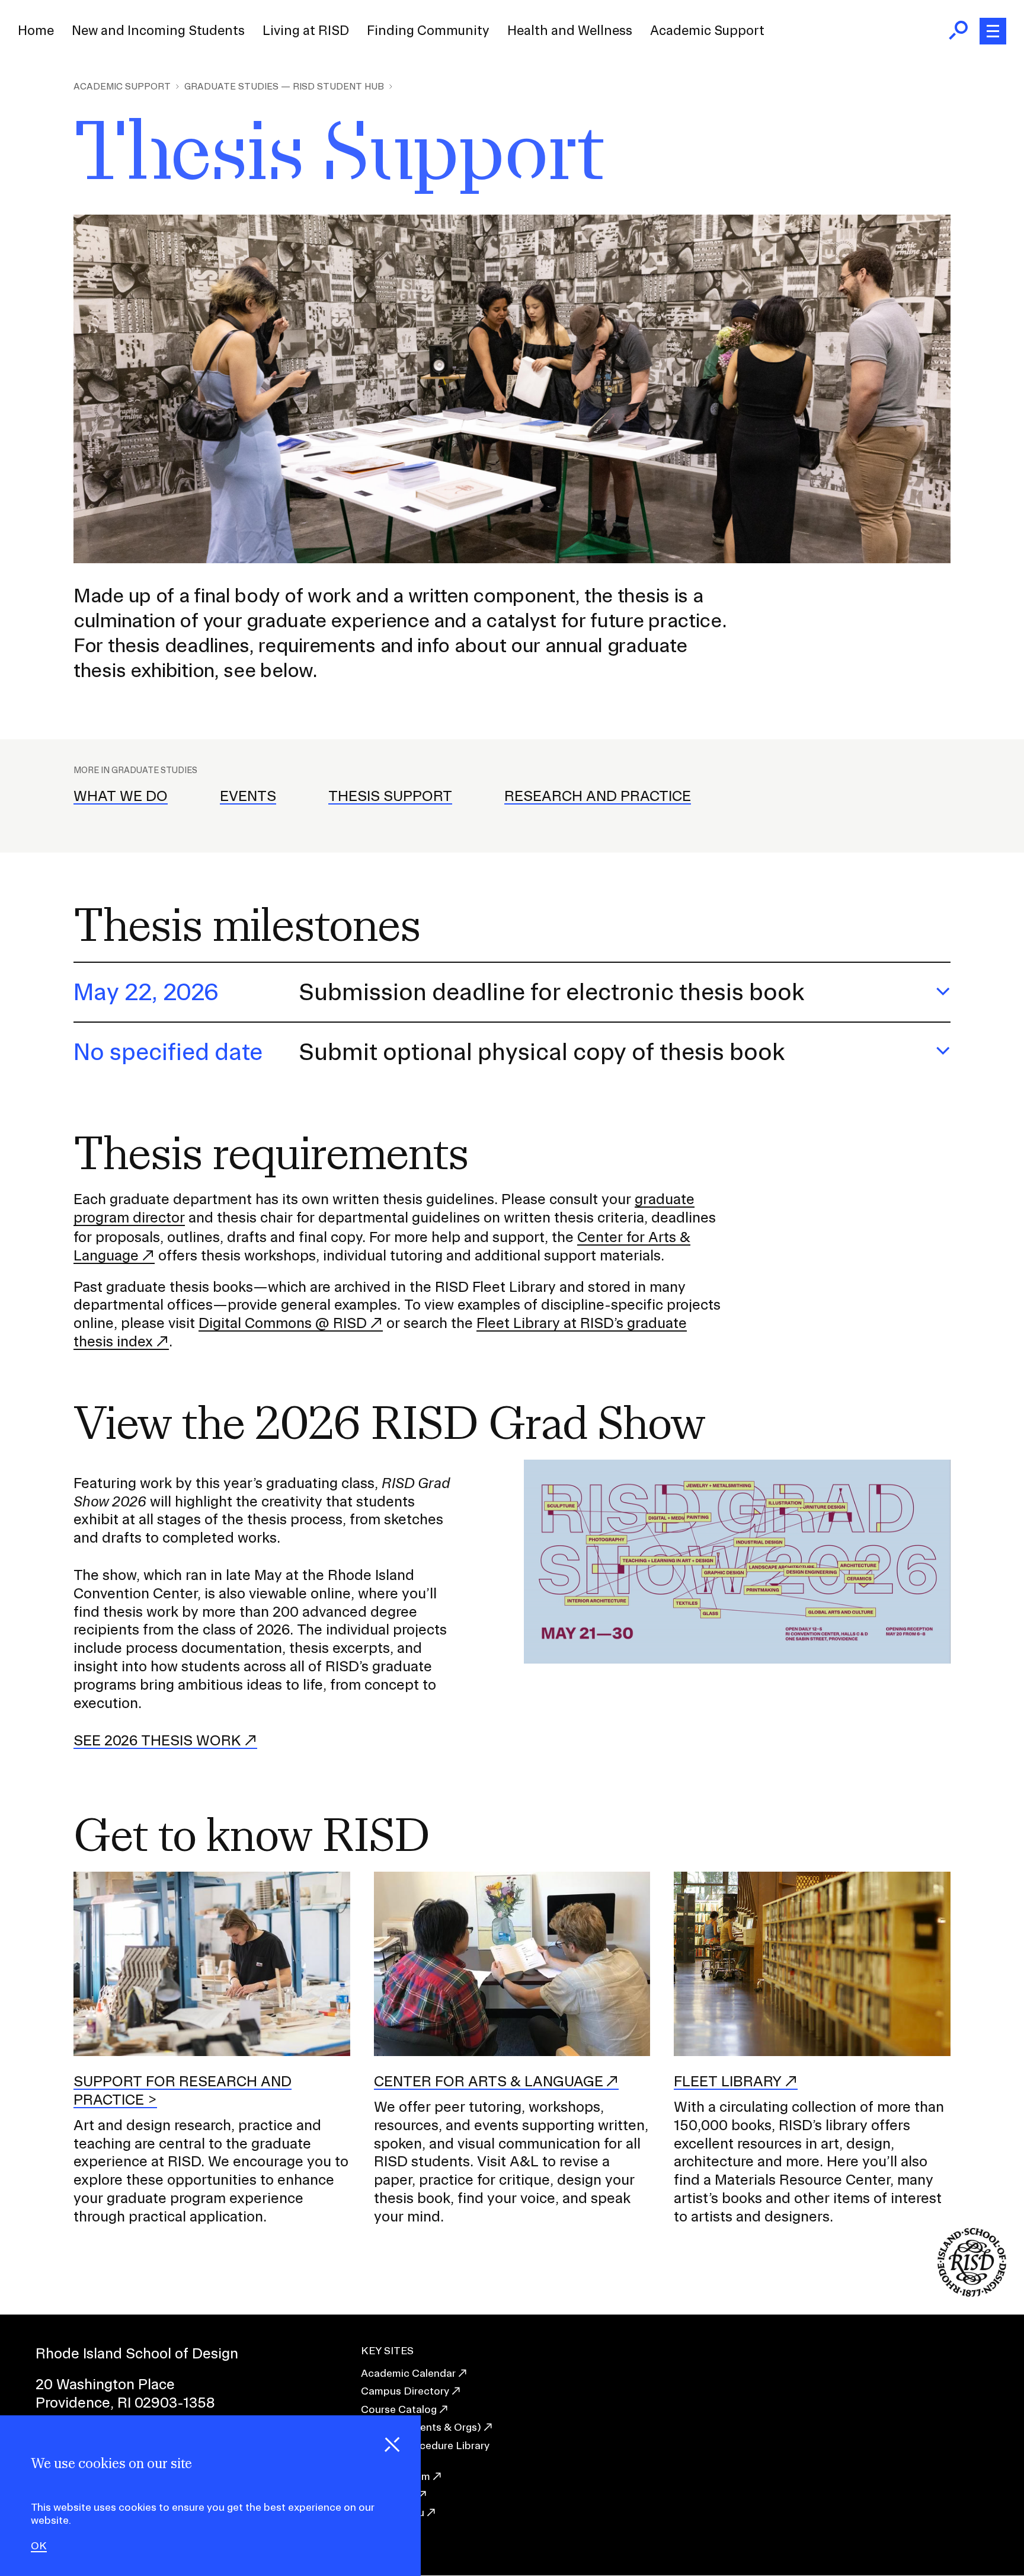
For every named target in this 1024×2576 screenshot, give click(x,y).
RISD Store (388, 2494)
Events (248, 796)
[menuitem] (36, 31)
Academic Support (707, 30)
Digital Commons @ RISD (283, 1323)
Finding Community (428, 30)
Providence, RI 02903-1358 (125, 2402)
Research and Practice (598, 796)
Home (36, 30)
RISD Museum (396, 2476)
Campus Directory (405, 2391)
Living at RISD (306, 30)
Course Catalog (399, 2409)
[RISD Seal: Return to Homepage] (972, 2293)
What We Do (121, 796)
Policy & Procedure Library (425, 2445)
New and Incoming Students (158, 30)
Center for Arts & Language (489, 2081)
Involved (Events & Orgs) (421, 2427)
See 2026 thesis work (157, 1740)
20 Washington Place (105, 2384)
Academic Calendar (408, 2373)
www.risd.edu (393, 2512)
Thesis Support (390, 796)
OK (39, 2546)
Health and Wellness (570, 30)
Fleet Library (728, 2081)
